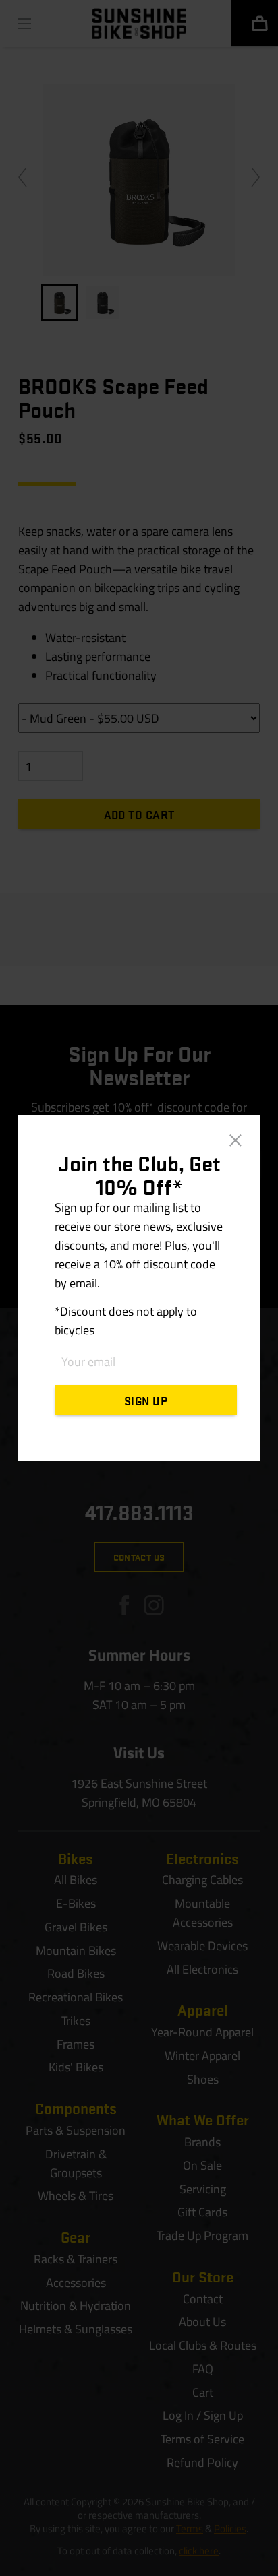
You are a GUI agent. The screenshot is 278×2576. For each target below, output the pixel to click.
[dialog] (139, 1288)
